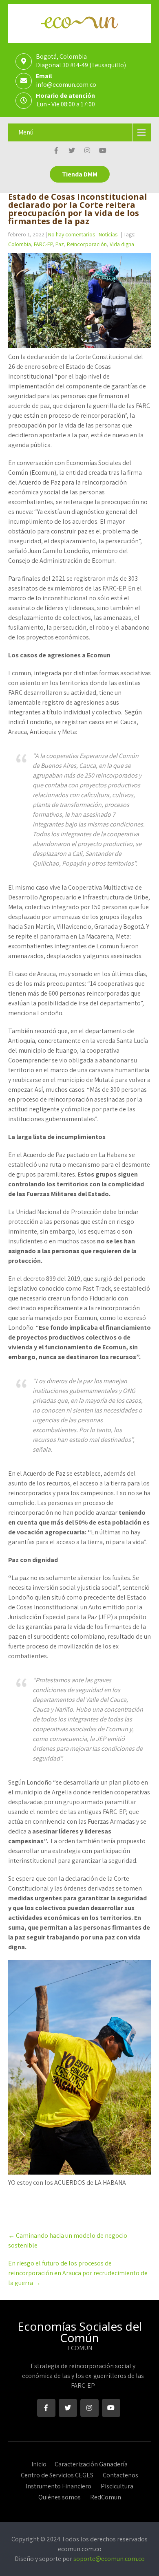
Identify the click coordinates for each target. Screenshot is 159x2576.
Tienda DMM (80, 174)
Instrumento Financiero (59, 2485)
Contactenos (120, 2474)
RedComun (106, 2496)
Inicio (39, 2463)
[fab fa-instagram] (87, 152)
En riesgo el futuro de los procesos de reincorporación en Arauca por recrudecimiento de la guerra (78, 2273)
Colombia (20, 244)
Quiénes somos (60, 2496)
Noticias (108, 234)
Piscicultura (117, 2485)
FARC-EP (43, 244)
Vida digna (122, 244)
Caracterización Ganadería (91, 2463)
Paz (60, 244)
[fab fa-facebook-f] (56, 152)
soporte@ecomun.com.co (109, 2559)
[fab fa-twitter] (72, 152)
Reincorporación (87, 244)
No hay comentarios (72, 234)
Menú (26, 132)
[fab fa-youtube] (103, 152)
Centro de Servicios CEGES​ (57, 2474)
